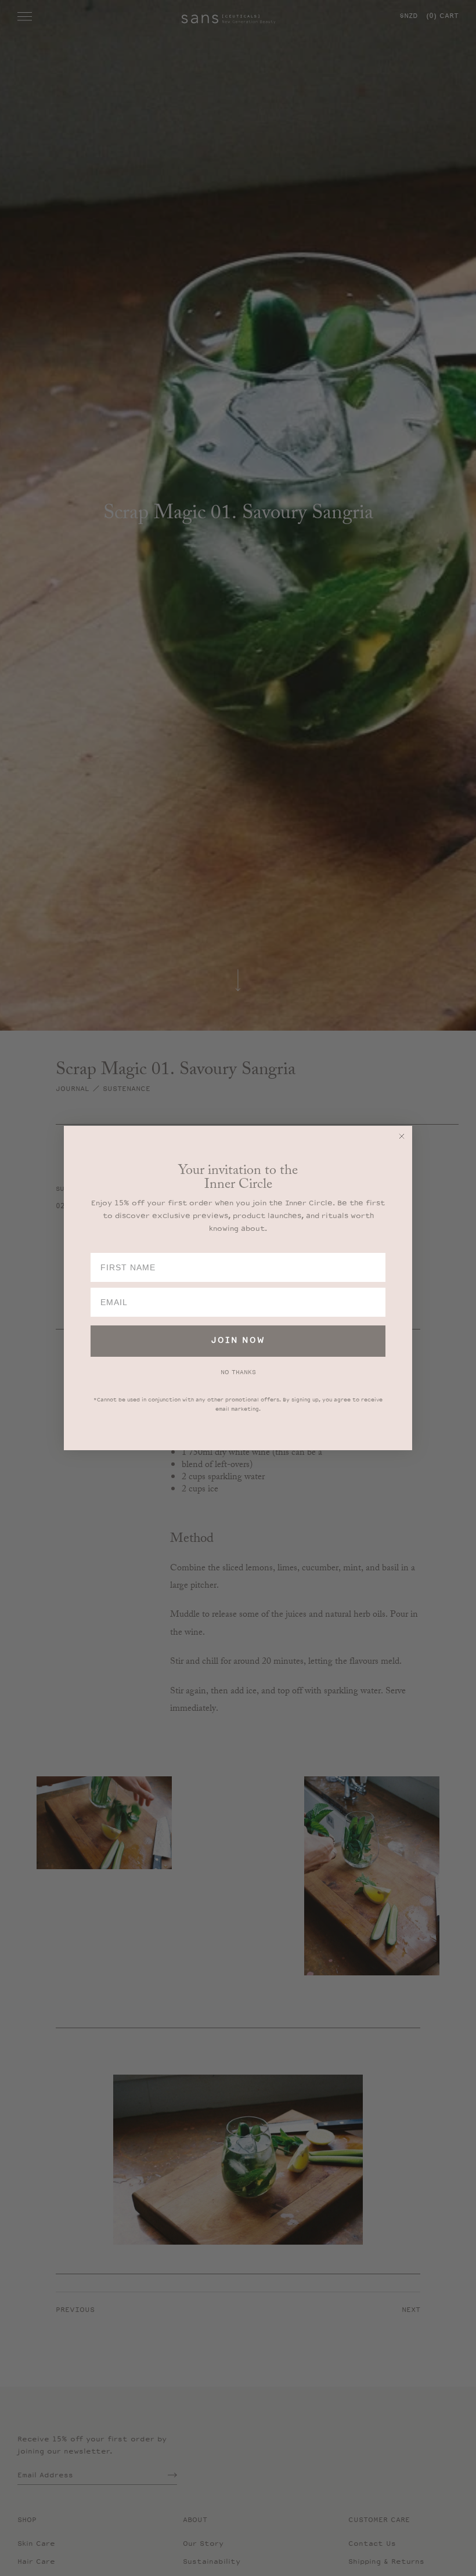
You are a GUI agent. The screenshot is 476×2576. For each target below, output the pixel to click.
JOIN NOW (238, 1341)
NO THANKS (238, 1372)
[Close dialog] (402, 1136)
